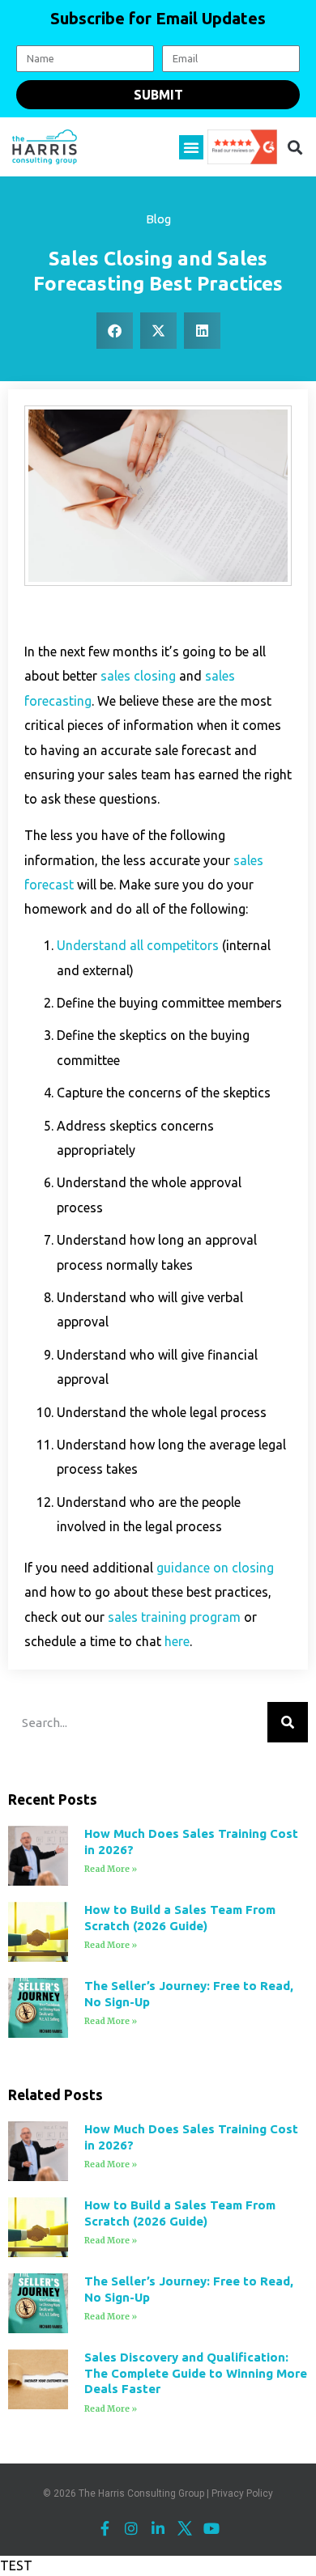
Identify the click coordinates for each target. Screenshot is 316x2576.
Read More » (111, 1869)
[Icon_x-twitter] (185, 2528)
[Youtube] (211, 2528)
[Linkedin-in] (158, 2528)
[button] (191, 147)
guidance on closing (215, 1568)
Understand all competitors (138, 945)
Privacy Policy (242, 2493)
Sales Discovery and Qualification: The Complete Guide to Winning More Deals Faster (196, 2373)
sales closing (138, 676)
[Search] (288, 1722)
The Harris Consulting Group (141, 2493)
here (177, 1641)
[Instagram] (131, 2528)
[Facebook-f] (105, 2528)
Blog (158, 219)
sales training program (174, 1617)
